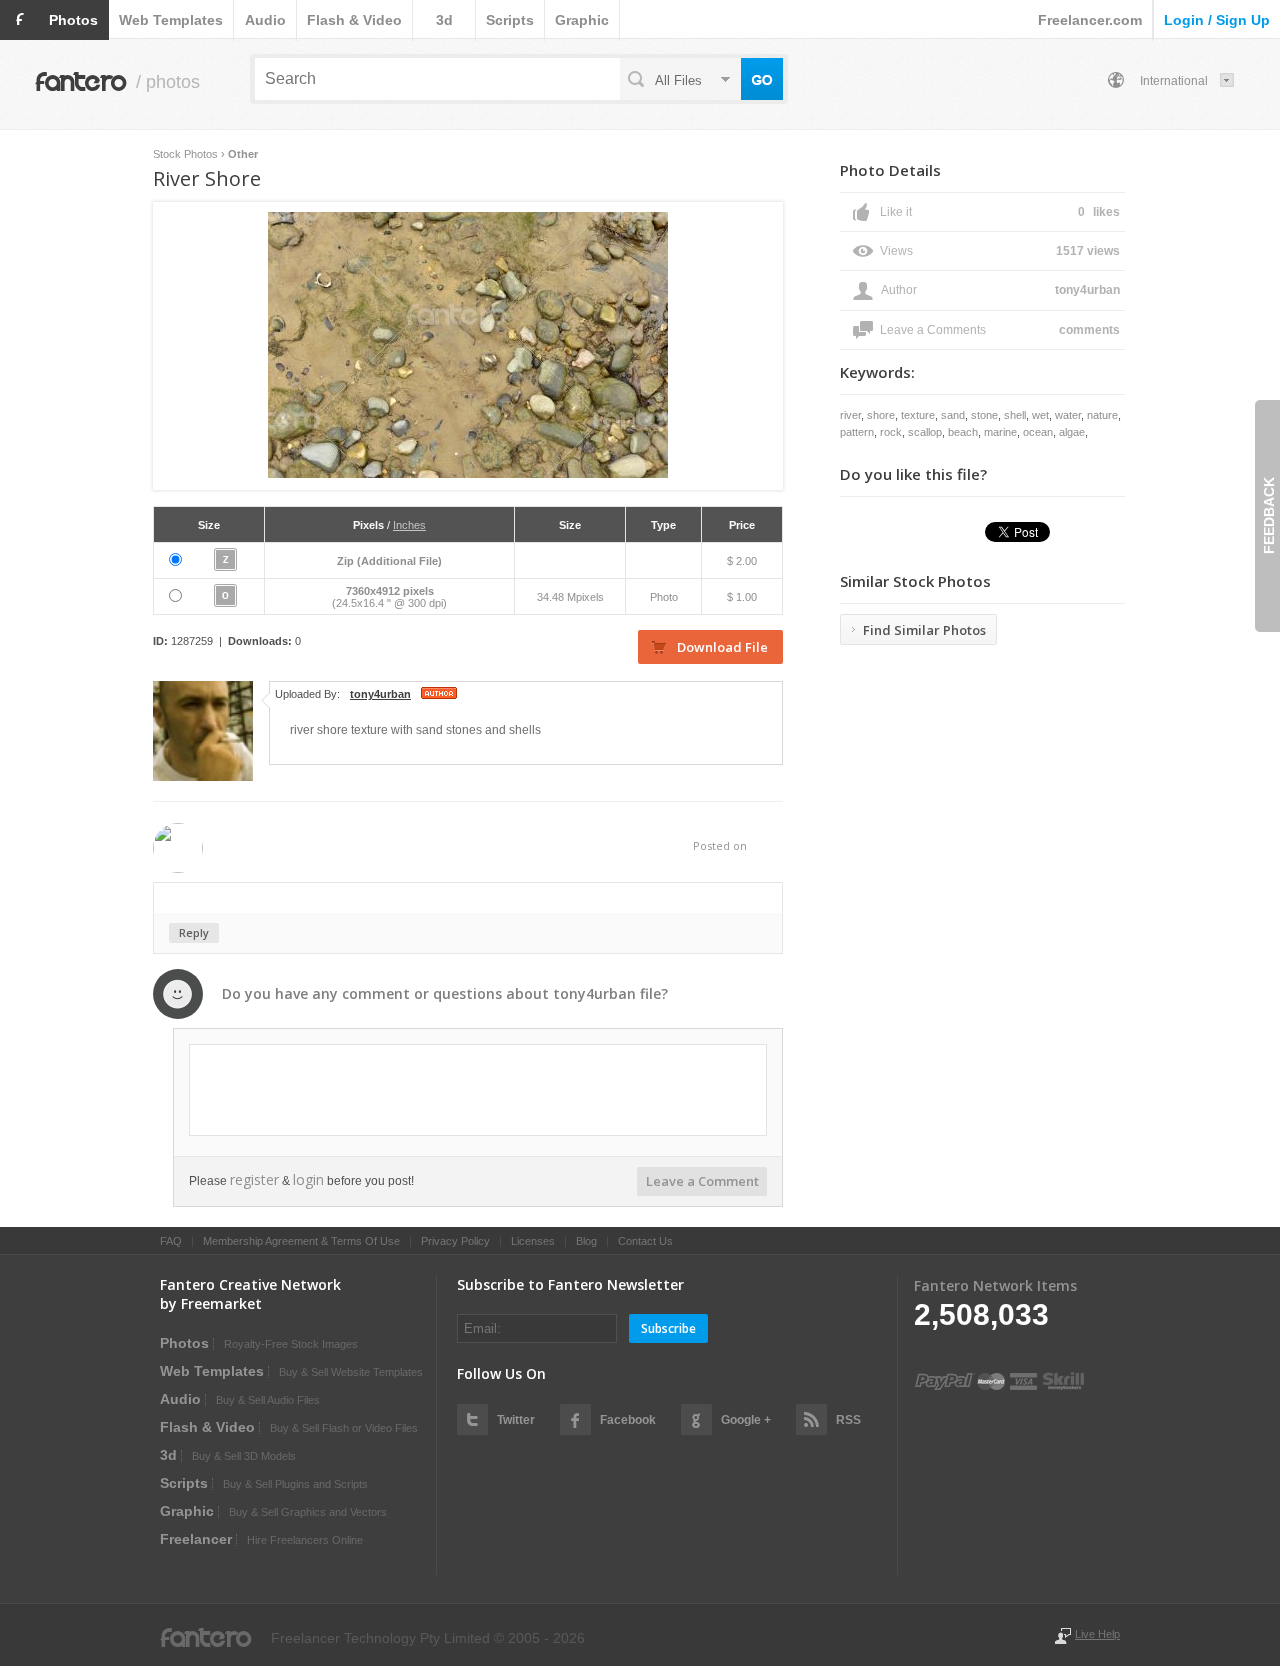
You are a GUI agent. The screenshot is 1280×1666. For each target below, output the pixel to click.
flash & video (354, 20)
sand (953, 415)
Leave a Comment (702, 1181)
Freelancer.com (1090, 20)
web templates (171, 20)
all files (678, 80)
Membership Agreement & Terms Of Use (301, 1241)
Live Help (1097, 1634)
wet (1040, 415)
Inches (409, 525)
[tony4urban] (203, 777)
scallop (925, 432)
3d (444, 20)
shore (881, 415)
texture (918, 415)
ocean (1038, 432)
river (850, 415)
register (254, 1179)
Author (899, 290)
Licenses (533, 1241)
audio (265, 20)
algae (1072, 432)
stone (984, 415)
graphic (582, 20)
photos (73, 20)
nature (1102, 415)
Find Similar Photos (924, 630)
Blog (586, 1241)
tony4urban (594, 993)
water (1068, 415)
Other (243, 154)
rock (891, 432)
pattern (857, 432)
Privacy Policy (455, 1241)
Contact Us (645, 1241)
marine (1000, 432)
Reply (194, 932)
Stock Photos (185, 154)
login (308, 1179)
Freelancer (196, 1539)
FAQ (171, 1241)
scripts (510, 20)
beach (963, 432)
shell (1015, 415)
